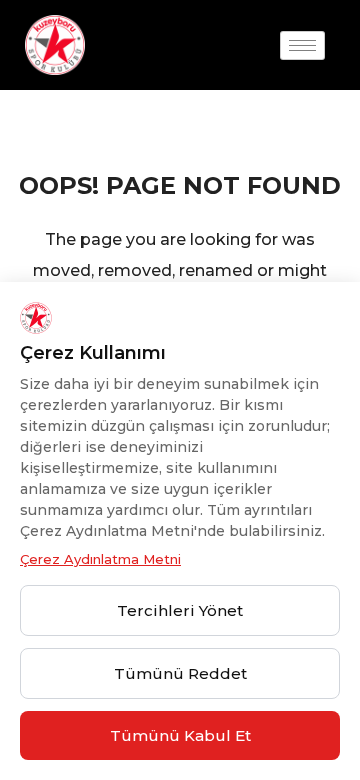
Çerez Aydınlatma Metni (100, 559)
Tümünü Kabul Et (180, 735)
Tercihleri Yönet (180, 610)
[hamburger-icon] (302, 45)
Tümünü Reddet (180, 673)
